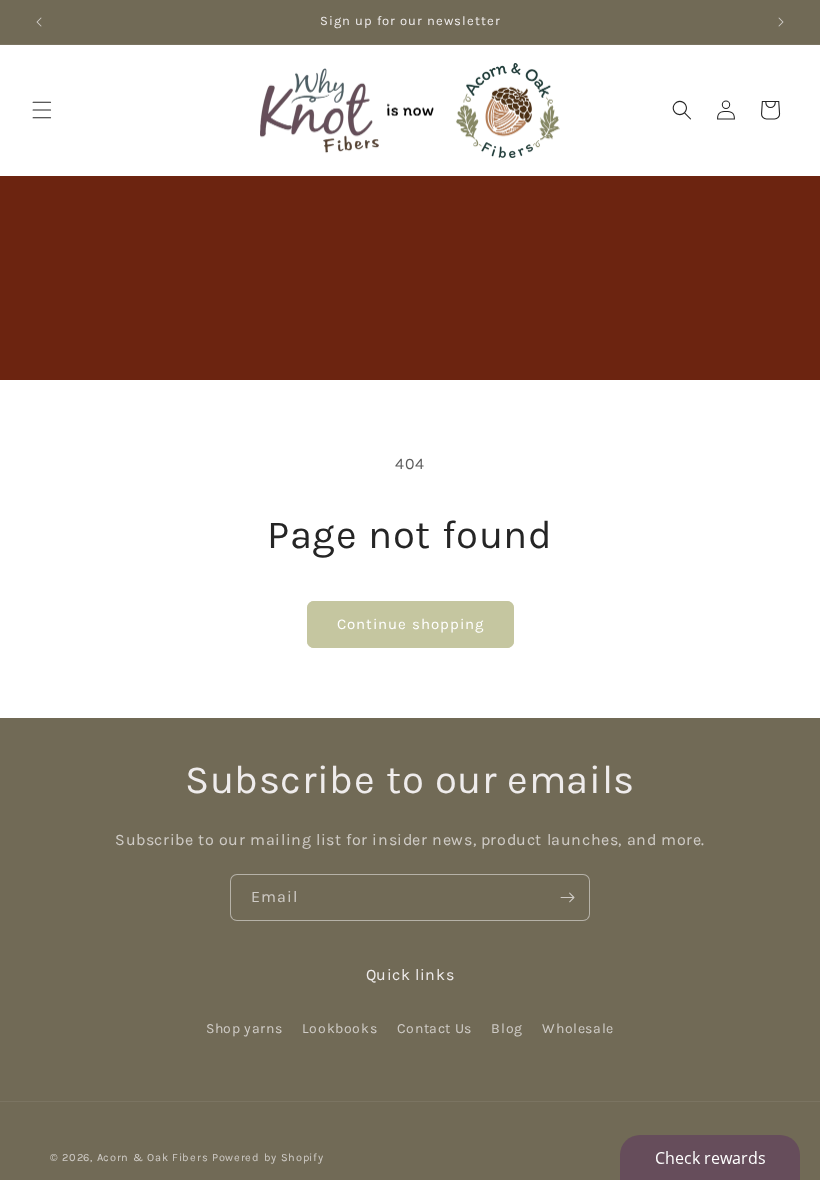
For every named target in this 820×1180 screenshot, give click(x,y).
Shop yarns (244, 1028)
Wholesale (577, 1028)
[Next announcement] (781, 22)
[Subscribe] (567, 897)
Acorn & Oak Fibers (153, 1157)
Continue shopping (410, 624)
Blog (506, 1028)
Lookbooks (339, 1028)
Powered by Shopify (268, 1157)
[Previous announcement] (39, 22)
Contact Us (434, 1028)
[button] (42, 110)
